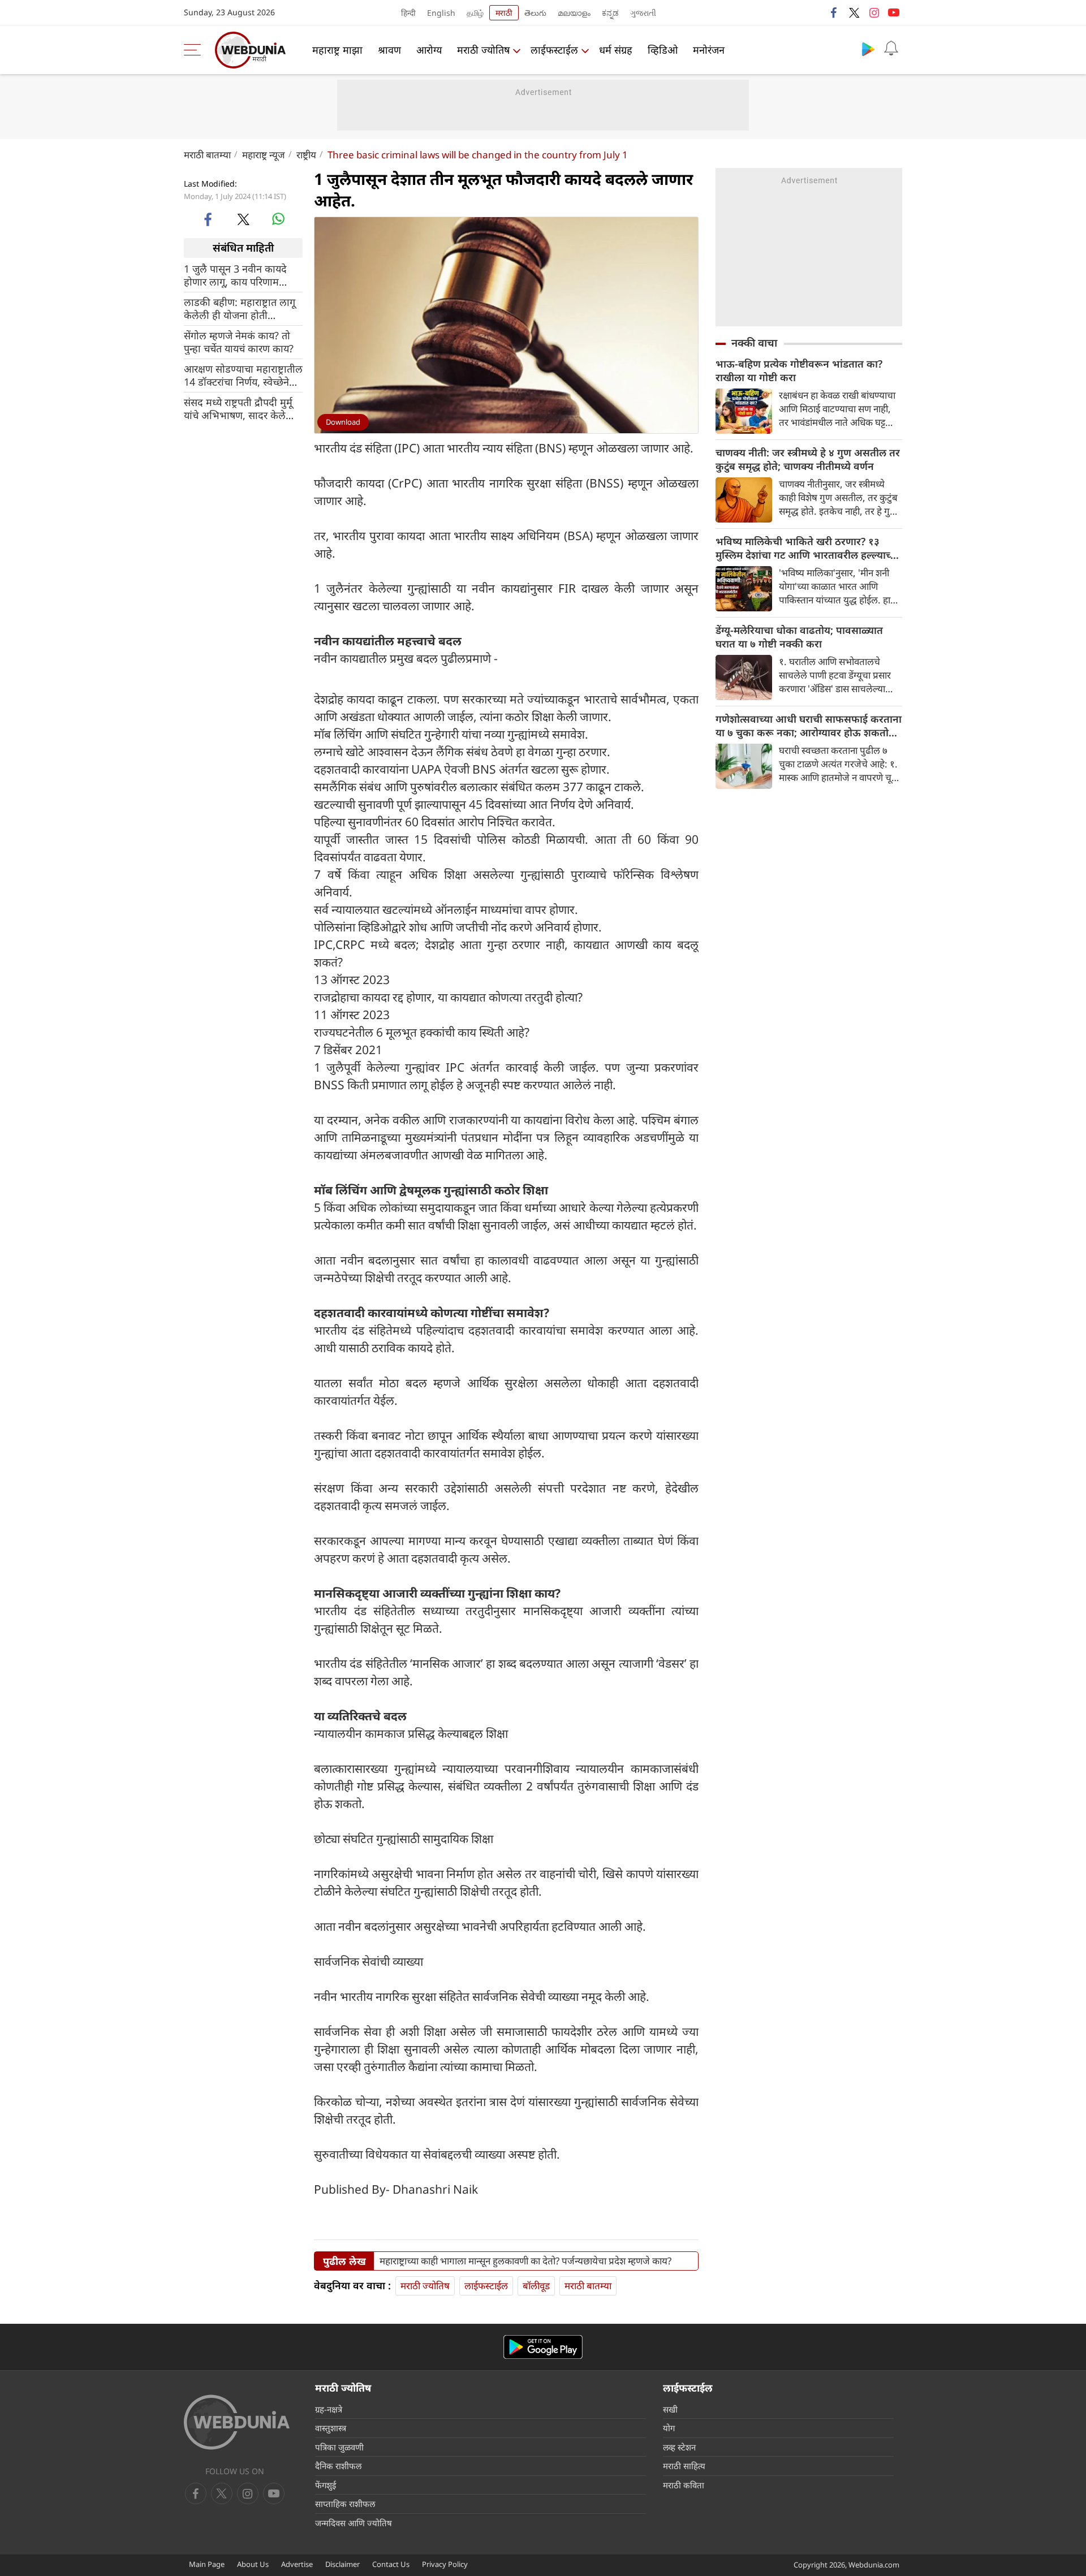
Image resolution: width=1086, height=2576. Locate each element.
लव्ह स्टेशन (679, 2447)
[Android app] (543, 2347)
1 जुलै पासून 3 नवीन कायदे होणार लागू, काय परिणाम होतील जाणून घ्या (235, 275)
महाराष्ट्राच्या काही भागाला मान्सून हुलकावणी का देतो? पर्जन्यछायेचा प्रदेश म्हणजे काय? (525, 2261)
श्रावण (389, 50)
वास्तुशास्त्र (331, 2428)
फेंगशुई (326, 2485)
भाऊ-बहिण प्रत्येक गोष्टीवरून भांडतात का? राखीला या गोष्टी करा (799, 370)
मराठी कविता (684, 2485)
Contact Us (391, 2564)
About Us (253, 2564)
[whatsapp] (278, 219)
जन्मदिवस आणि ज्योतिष (354, 2523)
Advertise (297, 2564)
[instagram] (874, 12)
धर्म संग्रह (616, 50)
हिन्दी (408, 13)
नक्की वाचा (754, 343)
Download (343, 422)
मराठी (504, 13)
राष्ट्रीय (306, 155)
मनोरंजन (709, 50)
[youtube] (894, 12)
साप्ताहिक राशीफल (345, 2504)
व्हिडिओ (663, 50)
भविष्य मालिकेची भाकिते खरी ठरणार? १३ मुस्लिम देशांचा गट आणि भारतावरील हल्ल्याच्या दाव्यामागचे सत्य (807, 548)
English (441, 13)
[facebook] (834, 12)
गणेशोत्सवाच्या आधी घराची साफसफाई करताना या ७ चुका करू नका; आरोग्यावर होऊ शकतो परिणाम (809, 726)
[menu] (195, 50)
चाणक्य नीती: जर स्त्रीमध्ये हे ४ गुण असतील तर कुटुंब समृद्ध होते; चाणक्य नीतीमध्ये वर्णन (808, 459)
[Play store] (868, 49)
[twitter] (854, 12)
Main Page (207, 2564)
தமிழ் (475, 13)
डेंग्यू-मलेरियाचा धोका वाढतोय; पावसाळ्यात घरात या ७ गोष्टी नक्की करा (799, 637)
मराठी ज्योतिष (483, 50)
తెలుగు (535, 13)
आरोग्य (429, 50)
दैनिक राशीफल (338, 2466)
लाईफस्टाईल (554, 50)
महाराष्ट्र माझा (337, 50)
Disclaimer (342, 2564)
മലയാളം (574, 13)
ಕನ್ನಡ (610, 13)
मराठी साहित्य (684, 2466)
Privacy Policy (445, 2564)
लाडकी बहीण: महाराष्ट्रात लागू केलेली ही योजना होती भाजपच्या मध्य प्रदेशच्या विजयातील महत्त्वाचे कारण (240, 308)
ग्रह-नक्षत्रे (329, 2409)
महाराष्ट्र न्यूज (264, 155)
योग (669, 2428)
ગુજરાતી (643, 13)
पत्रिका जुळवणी (339, 2447)
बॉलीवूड (536, 2286)
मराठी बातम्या (207, 155)
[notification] (891, 49)
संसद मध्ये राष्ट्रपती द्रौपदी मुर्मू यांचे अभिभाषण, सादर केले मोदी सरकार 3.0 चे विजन (238, 408)
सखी (670, 2409)
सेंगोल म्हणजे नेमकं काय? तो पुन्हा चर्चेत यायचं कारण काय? (239, 342)
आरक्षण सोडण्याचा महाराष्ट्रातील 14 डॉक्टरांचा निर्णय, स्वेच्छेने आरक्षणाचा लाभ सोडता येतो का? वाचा (243, 375)
